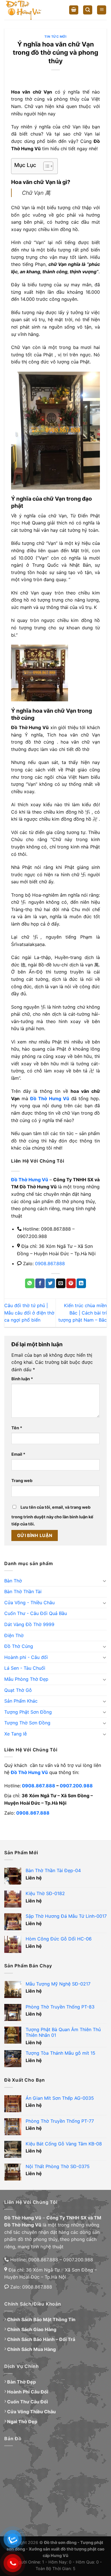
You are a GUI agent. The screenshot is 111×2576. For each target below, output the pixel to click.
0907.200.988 (76, 1786)
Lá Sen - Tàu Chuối (25, 1668)
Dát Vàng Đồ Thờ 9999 (29, 1624)
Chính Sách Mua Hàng (31, 2349)
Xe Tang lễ (16, 1734)
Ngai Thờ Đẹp (22, 2422)
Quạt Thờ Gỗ (18, 1690)
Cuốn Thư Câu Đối (27, 2402)
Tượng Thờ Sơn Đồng (27, 1723)
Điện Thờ (14, 1635)
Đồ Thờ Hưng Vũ (29, 1772)
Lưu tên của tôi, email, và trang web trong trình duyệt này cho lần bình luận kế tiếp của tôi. (52, 1516)
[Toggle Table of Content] (45, 166)
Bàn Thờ (13, 1581)
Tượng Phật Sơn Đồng (28, 1712)
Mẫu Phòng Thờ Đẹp (26, 1679)
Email (18, 1454)
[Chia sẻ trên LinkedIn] (81, 1283)
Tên (17, 1428)
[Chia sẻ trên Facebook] (40, 1283)
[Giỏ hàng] (74, 10)
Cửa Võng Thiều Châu (31, 2412)
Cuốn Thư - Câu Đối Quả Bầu (36, 1613)
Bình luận (22, 1379)
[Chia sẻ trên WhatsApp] (30, 1283)
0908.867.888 (50, 1263)
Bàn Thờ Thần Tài (23, 1591)
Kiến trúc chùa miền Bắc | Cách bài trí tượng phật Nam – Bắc (83, 1313)
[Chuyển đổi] (104, 1581)
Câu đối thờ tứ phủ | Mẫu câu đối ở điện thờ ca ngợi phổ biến (29, 1313)
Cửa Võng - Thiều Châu (29, 1603)
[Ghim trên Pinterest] (71, 1283)
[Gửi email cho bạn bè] (61, 1283)
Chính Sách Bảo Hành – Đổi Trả (41, 2339)
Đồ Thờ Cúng (19, 1646)
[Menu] (102, 10)
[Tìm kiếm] (88, 10)
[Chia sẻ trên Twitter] (50, 1283)
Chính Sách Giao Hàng (32, 2329)
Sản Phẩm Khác (21, 1701)
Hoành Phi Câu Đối (28, 2392)
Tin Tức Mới (55, 37)
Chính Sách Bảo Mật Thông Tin (41, 2319)
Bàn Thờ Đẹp (21, 2382)
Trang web (22, 1480)
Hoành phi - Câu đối (26, 1657)
